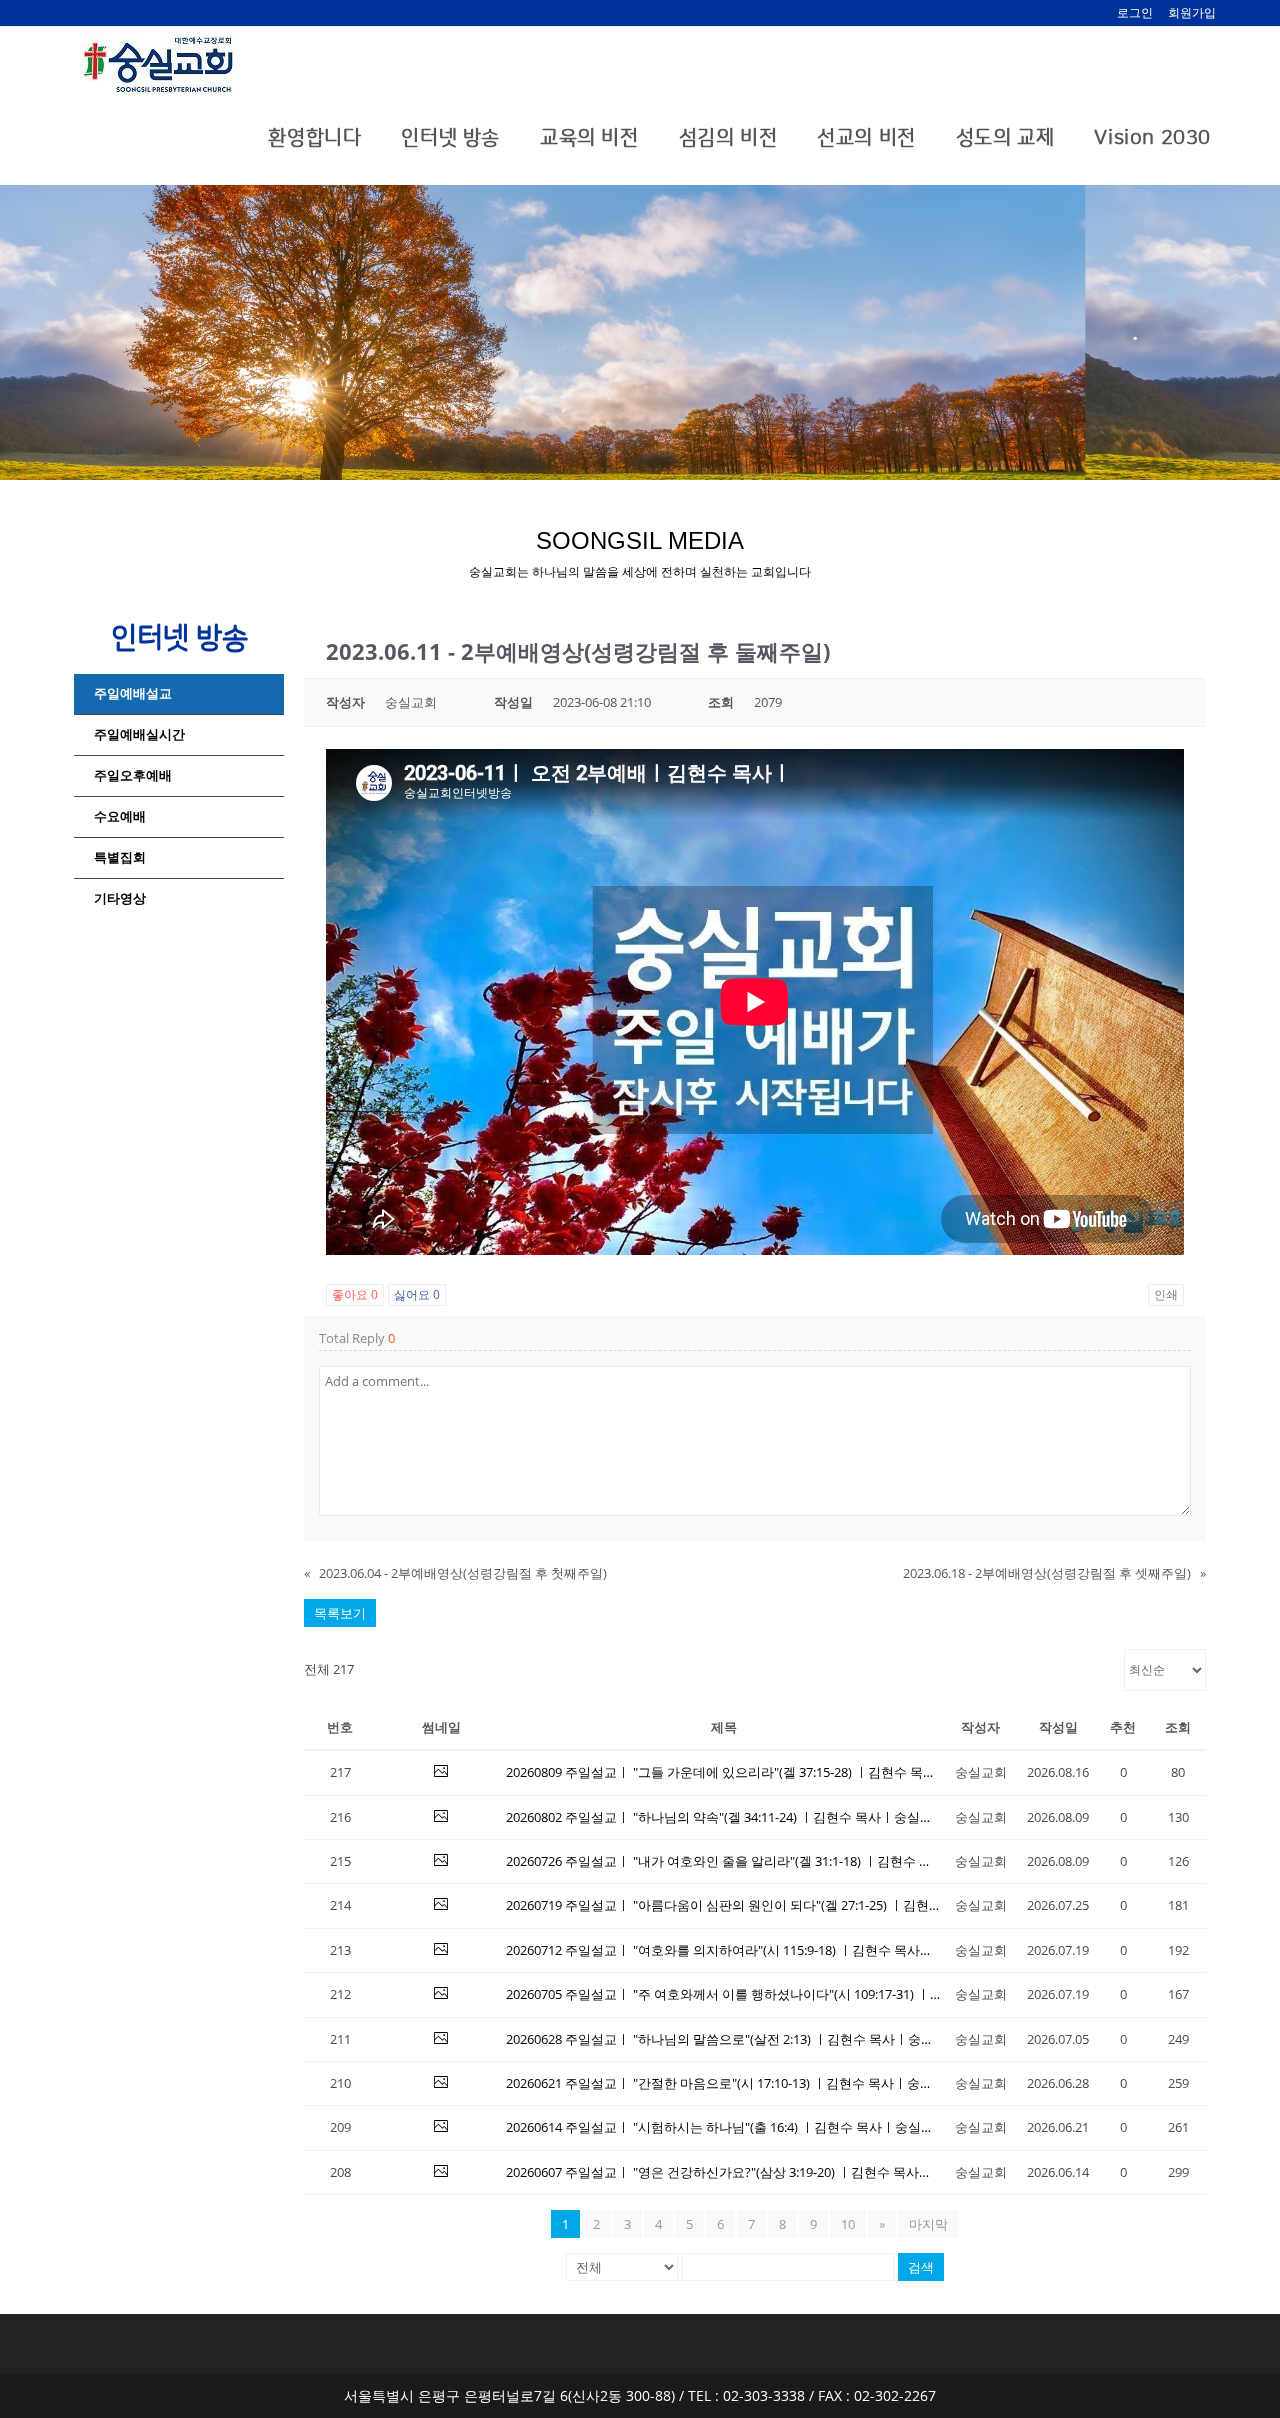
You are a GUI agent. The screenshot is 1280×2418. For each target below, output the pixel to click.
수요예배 (120, 816)
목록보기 (340, 1613)
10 (848, 2224)
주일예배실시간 (139, 734)
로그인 (1135, 12)
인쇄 (1166, 1294)
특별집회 (120, 857)
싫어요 (417, 1294)
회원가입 (1192, 12)
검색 (921, 2267)
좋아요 (355, 1294)
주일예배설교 (133, 693)
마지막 (928, 2224)
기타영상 (120, 898)
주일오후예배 (133, 775)
